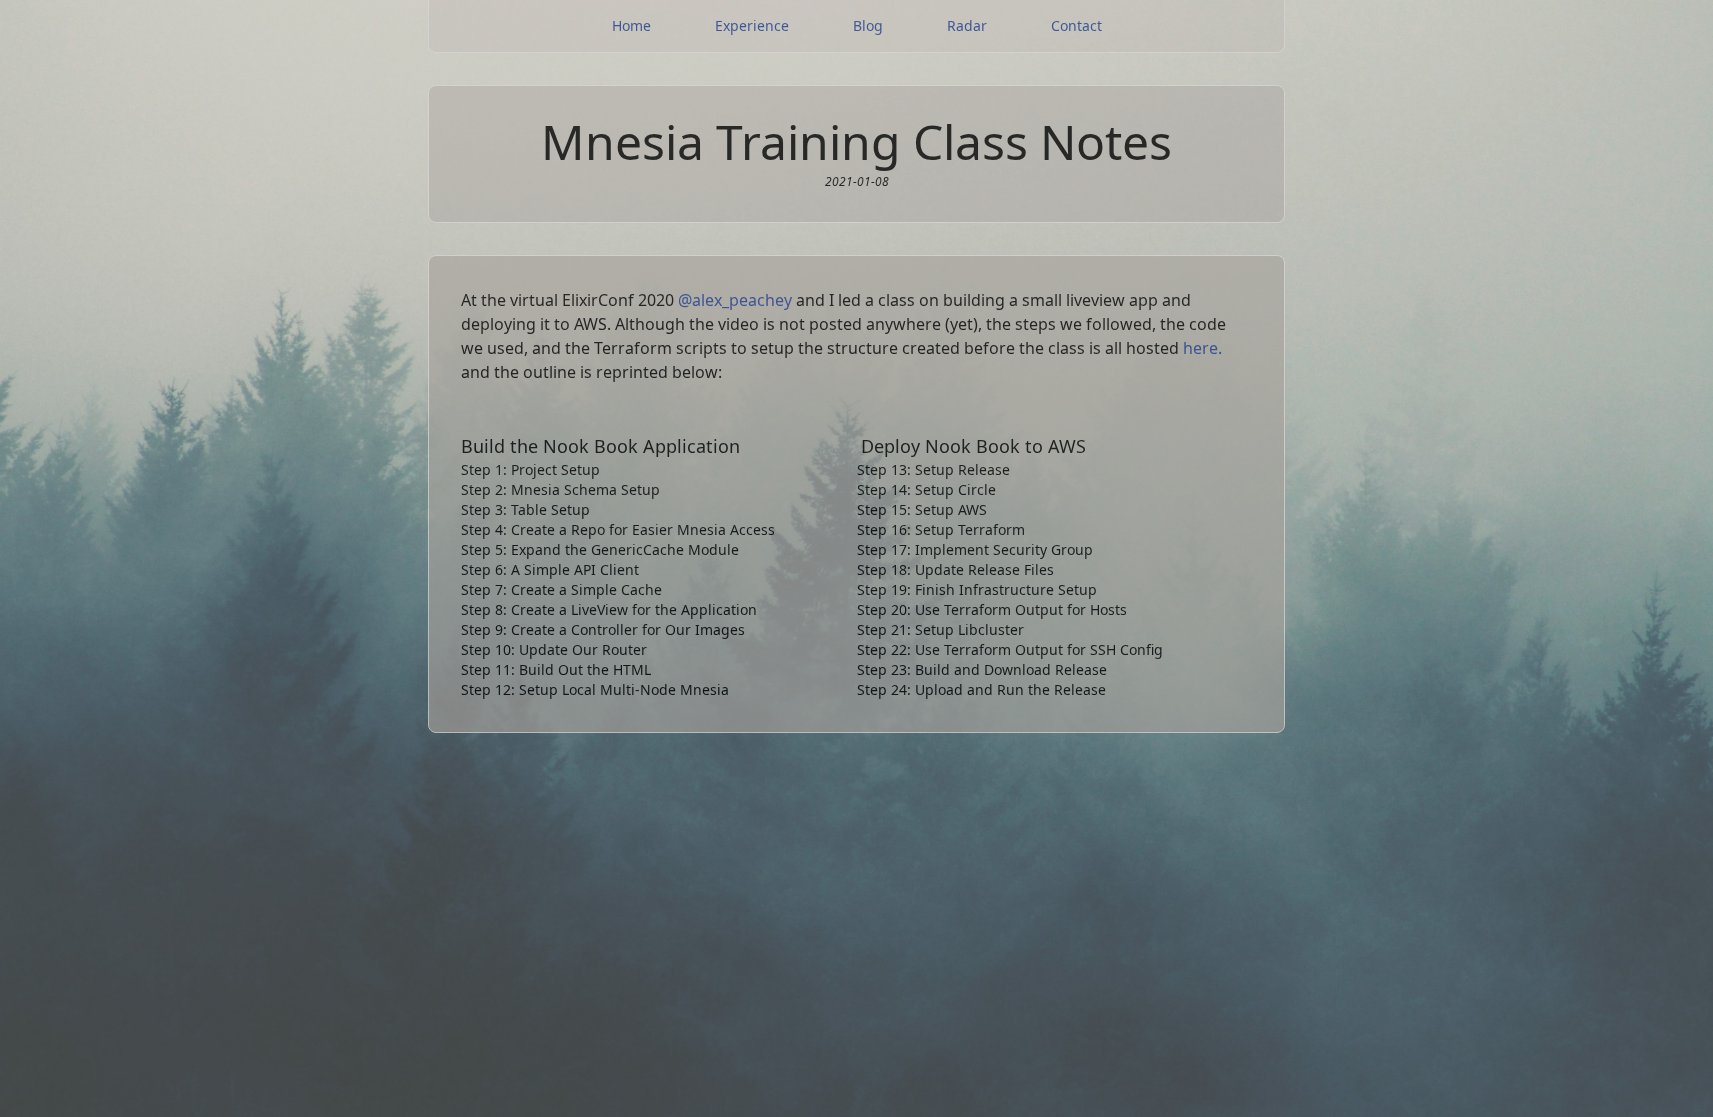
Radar (967, 25)
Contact (1076, 25)
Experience (752, 25)
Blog (868, 25)
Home (631, 25)
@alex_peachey (735, 300)
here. (1202, 348)
